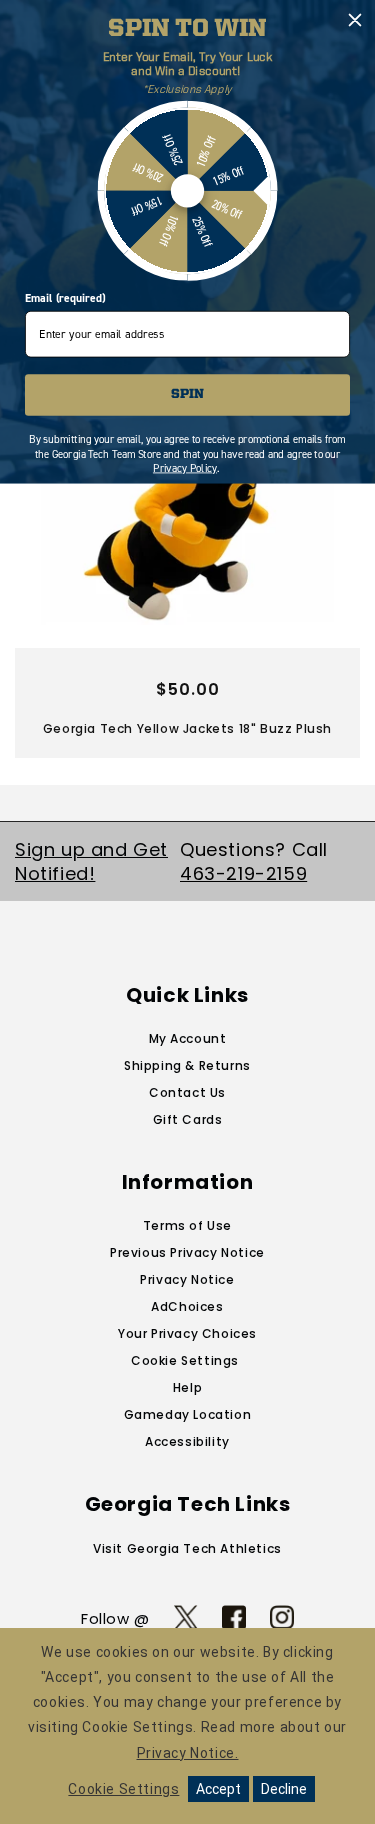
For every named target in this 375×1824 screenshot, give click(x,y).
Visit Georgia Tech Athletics (187, 1548)
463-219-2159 (243, 873)
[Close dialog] (355, 20)
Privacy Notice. (188, 1753)
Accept (218, 1789)
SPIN (187, 394)
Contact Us (187, 1092)
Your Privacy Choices (187, 1333)
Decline (284, 1789)
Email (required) (65, 298)
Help (187, 1387)
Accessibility (187, 1441)
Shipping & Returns (187, 1065)
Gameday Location (188, 1414)
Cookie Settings (185, 1360)
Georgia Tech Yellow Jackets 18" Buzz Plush (187, 728)
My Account (188, 1038)
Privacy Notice (187, 1279)
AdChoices (187, 1306)
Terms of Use (187, 1225)
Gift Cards (188, 1119)
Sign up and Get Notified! (91, 861)
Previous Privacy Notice (187, 1252)
